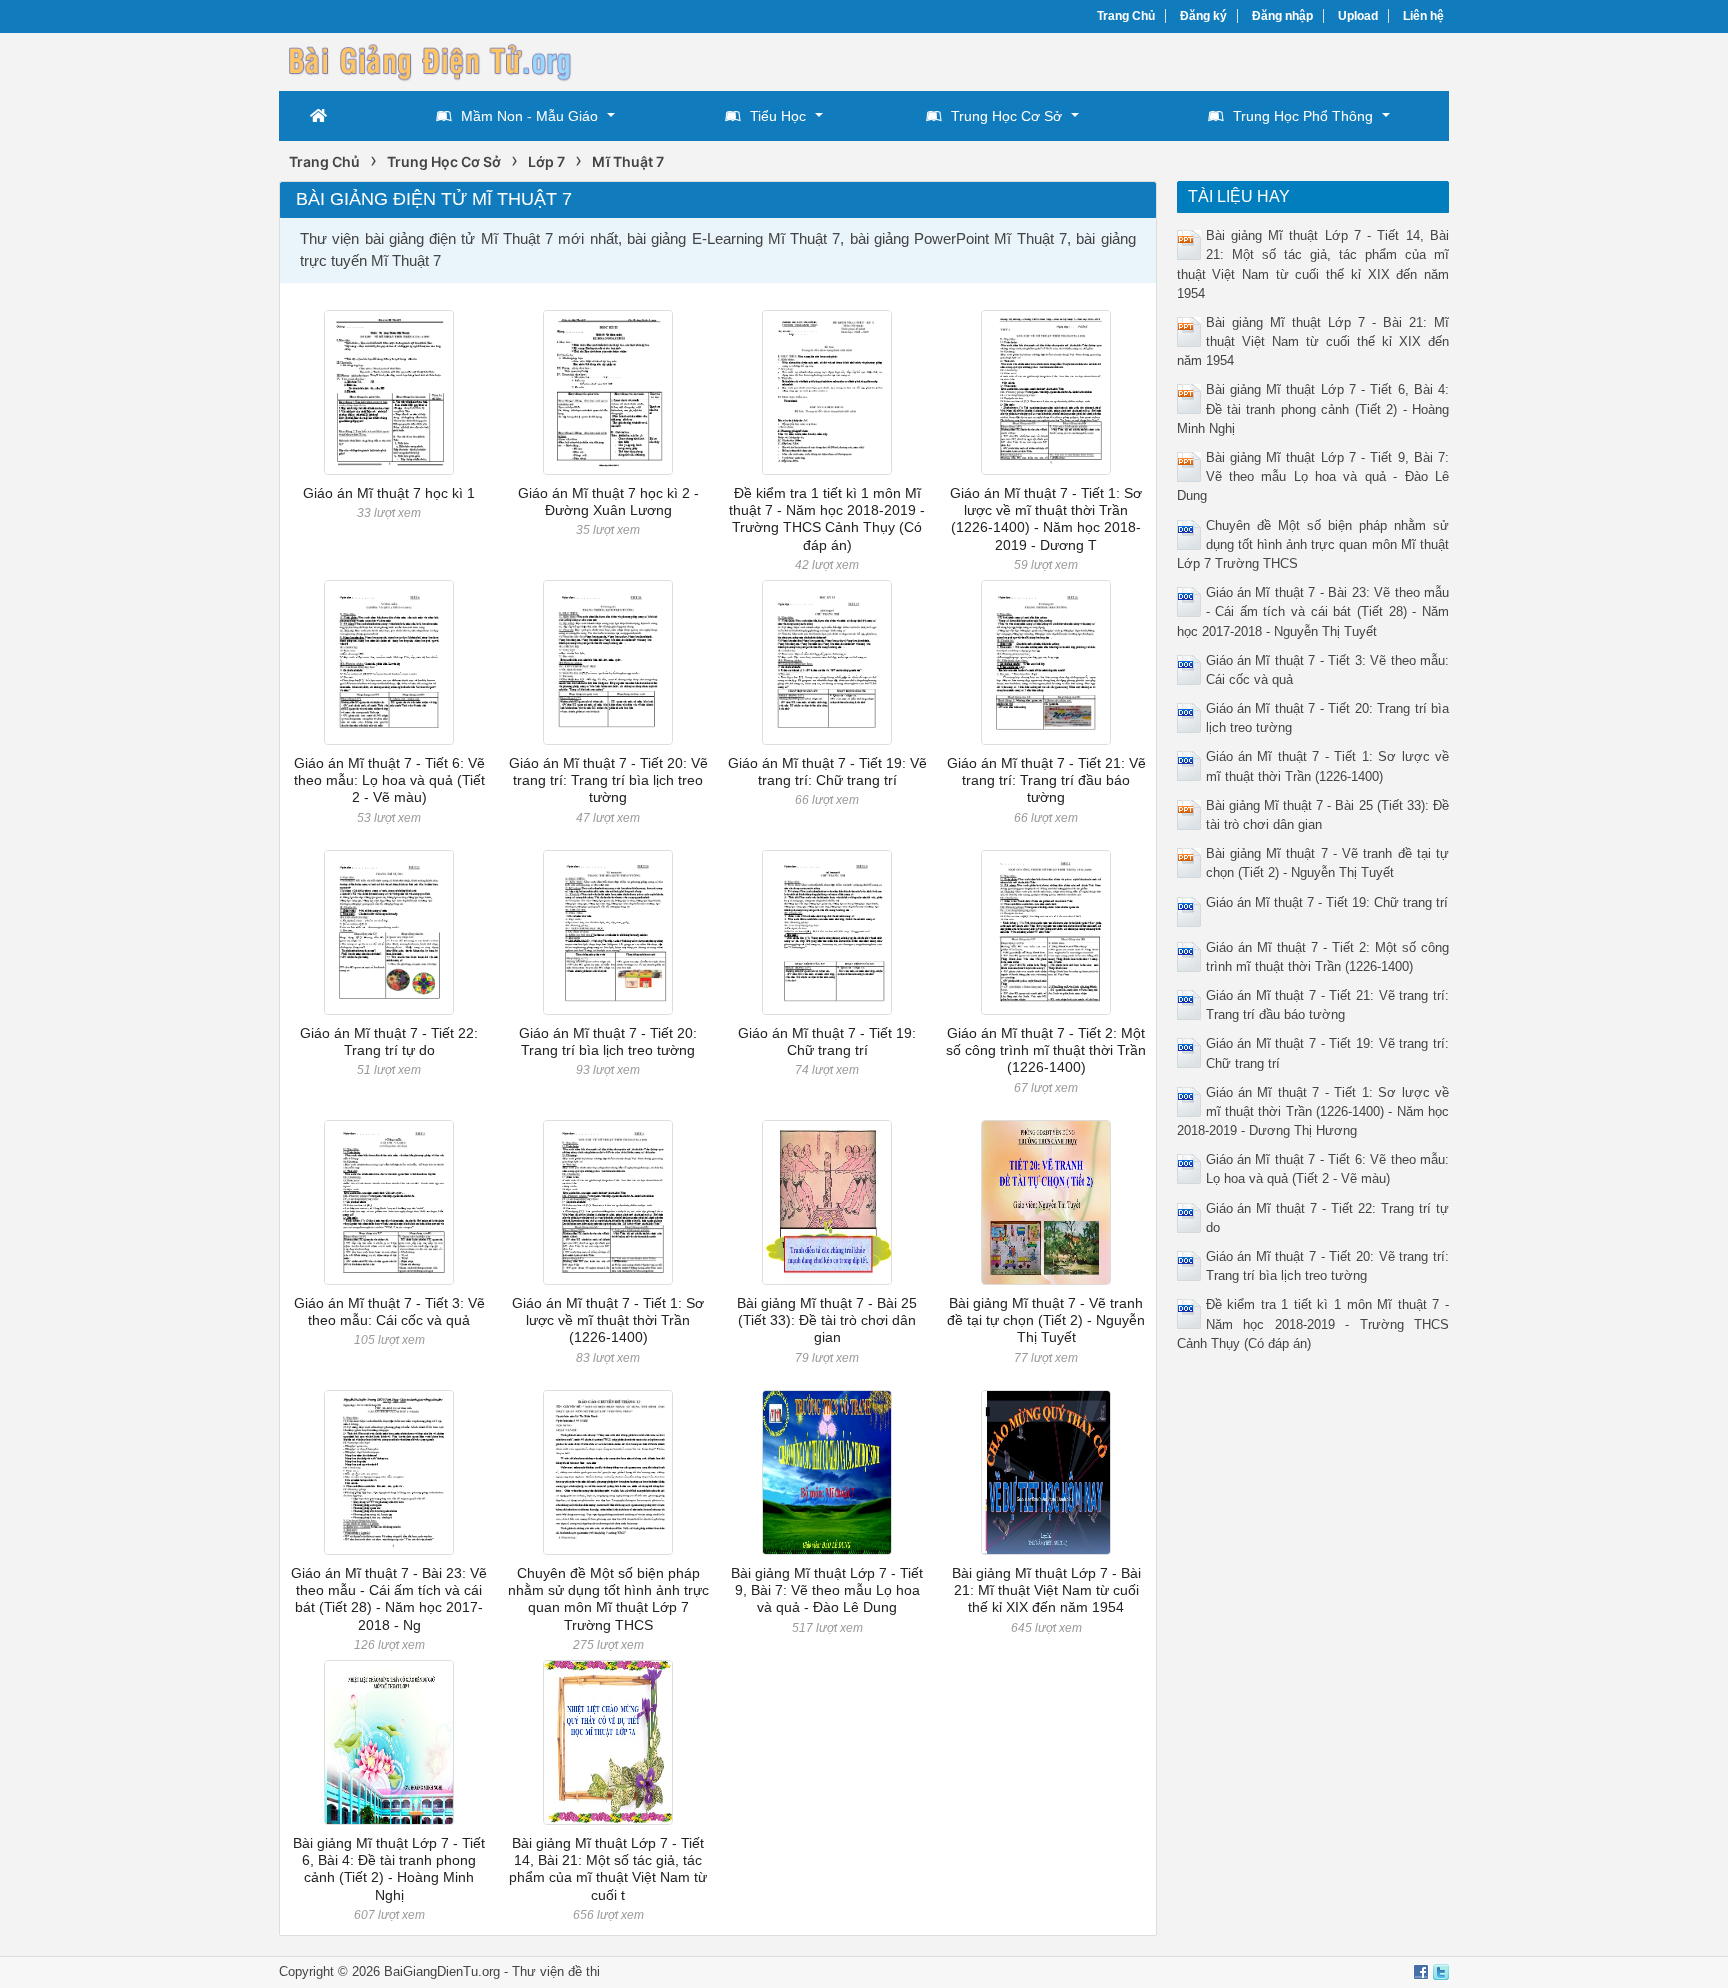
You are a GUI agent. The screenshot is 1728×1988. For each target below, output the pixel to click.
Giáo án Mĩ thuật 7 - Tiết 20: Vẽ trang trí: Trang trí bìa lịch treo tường (608, 780)
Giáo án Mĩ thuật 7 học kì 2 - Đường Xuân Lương (608, 501)
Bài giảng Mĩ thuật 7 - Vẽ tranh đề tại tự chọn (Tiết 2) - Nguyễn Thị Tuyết (1046, 1320)
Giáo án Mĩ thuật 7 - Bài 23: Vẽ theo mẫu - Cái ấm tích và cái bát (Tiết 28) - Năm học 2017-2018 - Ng (389, 1599)
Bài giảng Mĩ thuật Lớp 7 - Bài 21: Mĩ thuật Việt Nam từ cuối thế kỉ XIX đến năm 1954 (1046, 1590)
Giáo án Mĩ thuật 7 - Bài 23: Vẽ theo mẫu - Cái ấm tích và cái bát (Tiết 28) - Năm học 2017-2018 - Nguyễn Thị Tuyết (1313, 611)
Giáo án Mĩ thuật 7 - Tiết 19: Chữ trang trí (827, 1041)
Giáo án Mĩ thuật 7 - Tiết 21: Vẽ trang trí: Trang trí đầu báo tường (1046, 780)
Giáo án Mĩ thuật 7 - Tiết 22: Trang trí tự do (389, 1041)
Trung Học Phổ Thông (1303, 116)
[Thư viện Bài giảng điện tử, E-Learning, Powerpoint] (429, 59)
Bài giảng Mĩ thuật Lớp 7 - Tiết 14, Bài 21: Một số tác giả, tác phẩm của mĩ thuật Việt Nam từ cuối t (608, 1869)
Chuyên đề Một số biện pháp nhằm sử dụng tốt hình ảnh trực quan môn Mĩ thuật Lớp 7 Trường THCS (608, 1599)
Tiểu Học (778, 116)
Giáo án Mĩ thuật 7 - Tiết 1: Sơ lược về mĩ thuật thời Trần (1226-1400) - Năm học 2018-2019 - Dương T (1046, 519)
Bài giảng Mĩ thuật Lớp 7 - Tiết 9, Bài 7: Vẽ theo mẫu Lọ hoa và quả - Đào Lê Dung (827, 1590)
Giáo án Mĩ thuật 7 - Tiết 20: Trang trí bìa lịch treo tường (608, 1041)
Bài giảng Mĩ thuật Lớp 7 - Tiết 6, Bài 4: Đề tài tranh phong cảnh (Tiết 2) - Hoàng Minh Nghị (389, 1869)
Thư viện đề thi (556, 1971)
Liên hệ (1423, 16)
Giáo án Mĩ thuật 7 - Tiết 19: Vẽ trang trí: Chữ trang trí (827, 771)
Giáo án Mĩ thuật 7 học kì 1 (389, 493)
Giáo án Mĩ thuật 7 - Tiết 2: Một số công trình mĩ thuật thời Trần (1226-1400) (1046, 1050)
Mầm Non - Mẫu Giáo (529, 116)
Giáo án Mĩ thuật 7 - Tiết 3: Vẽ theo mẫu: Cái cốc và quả (389, 1311)
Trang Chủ (1126, 16)
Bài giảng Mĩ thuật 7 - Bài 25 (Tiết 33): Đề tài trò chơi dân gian (827, 1320)
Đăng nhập (1282, 16)
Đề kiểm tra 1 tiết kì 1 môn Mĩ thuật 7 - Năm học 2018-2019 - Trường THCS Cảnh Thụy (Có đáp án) (827, 519)
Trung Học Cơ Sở (1006, 116)
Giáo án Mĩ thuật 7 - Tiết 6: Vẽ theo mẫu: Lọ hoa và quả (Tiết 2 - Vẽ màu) (389, 780)
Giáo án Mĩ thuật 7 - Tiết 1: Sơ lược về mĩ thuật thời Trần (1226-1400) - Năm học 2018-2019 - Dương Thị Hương (1313, 1111)
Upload (1358, 16)
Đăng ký (1203, 16)
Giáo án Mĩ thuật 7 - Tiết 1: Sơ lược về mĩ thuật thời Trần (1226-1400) (608, 1320)
